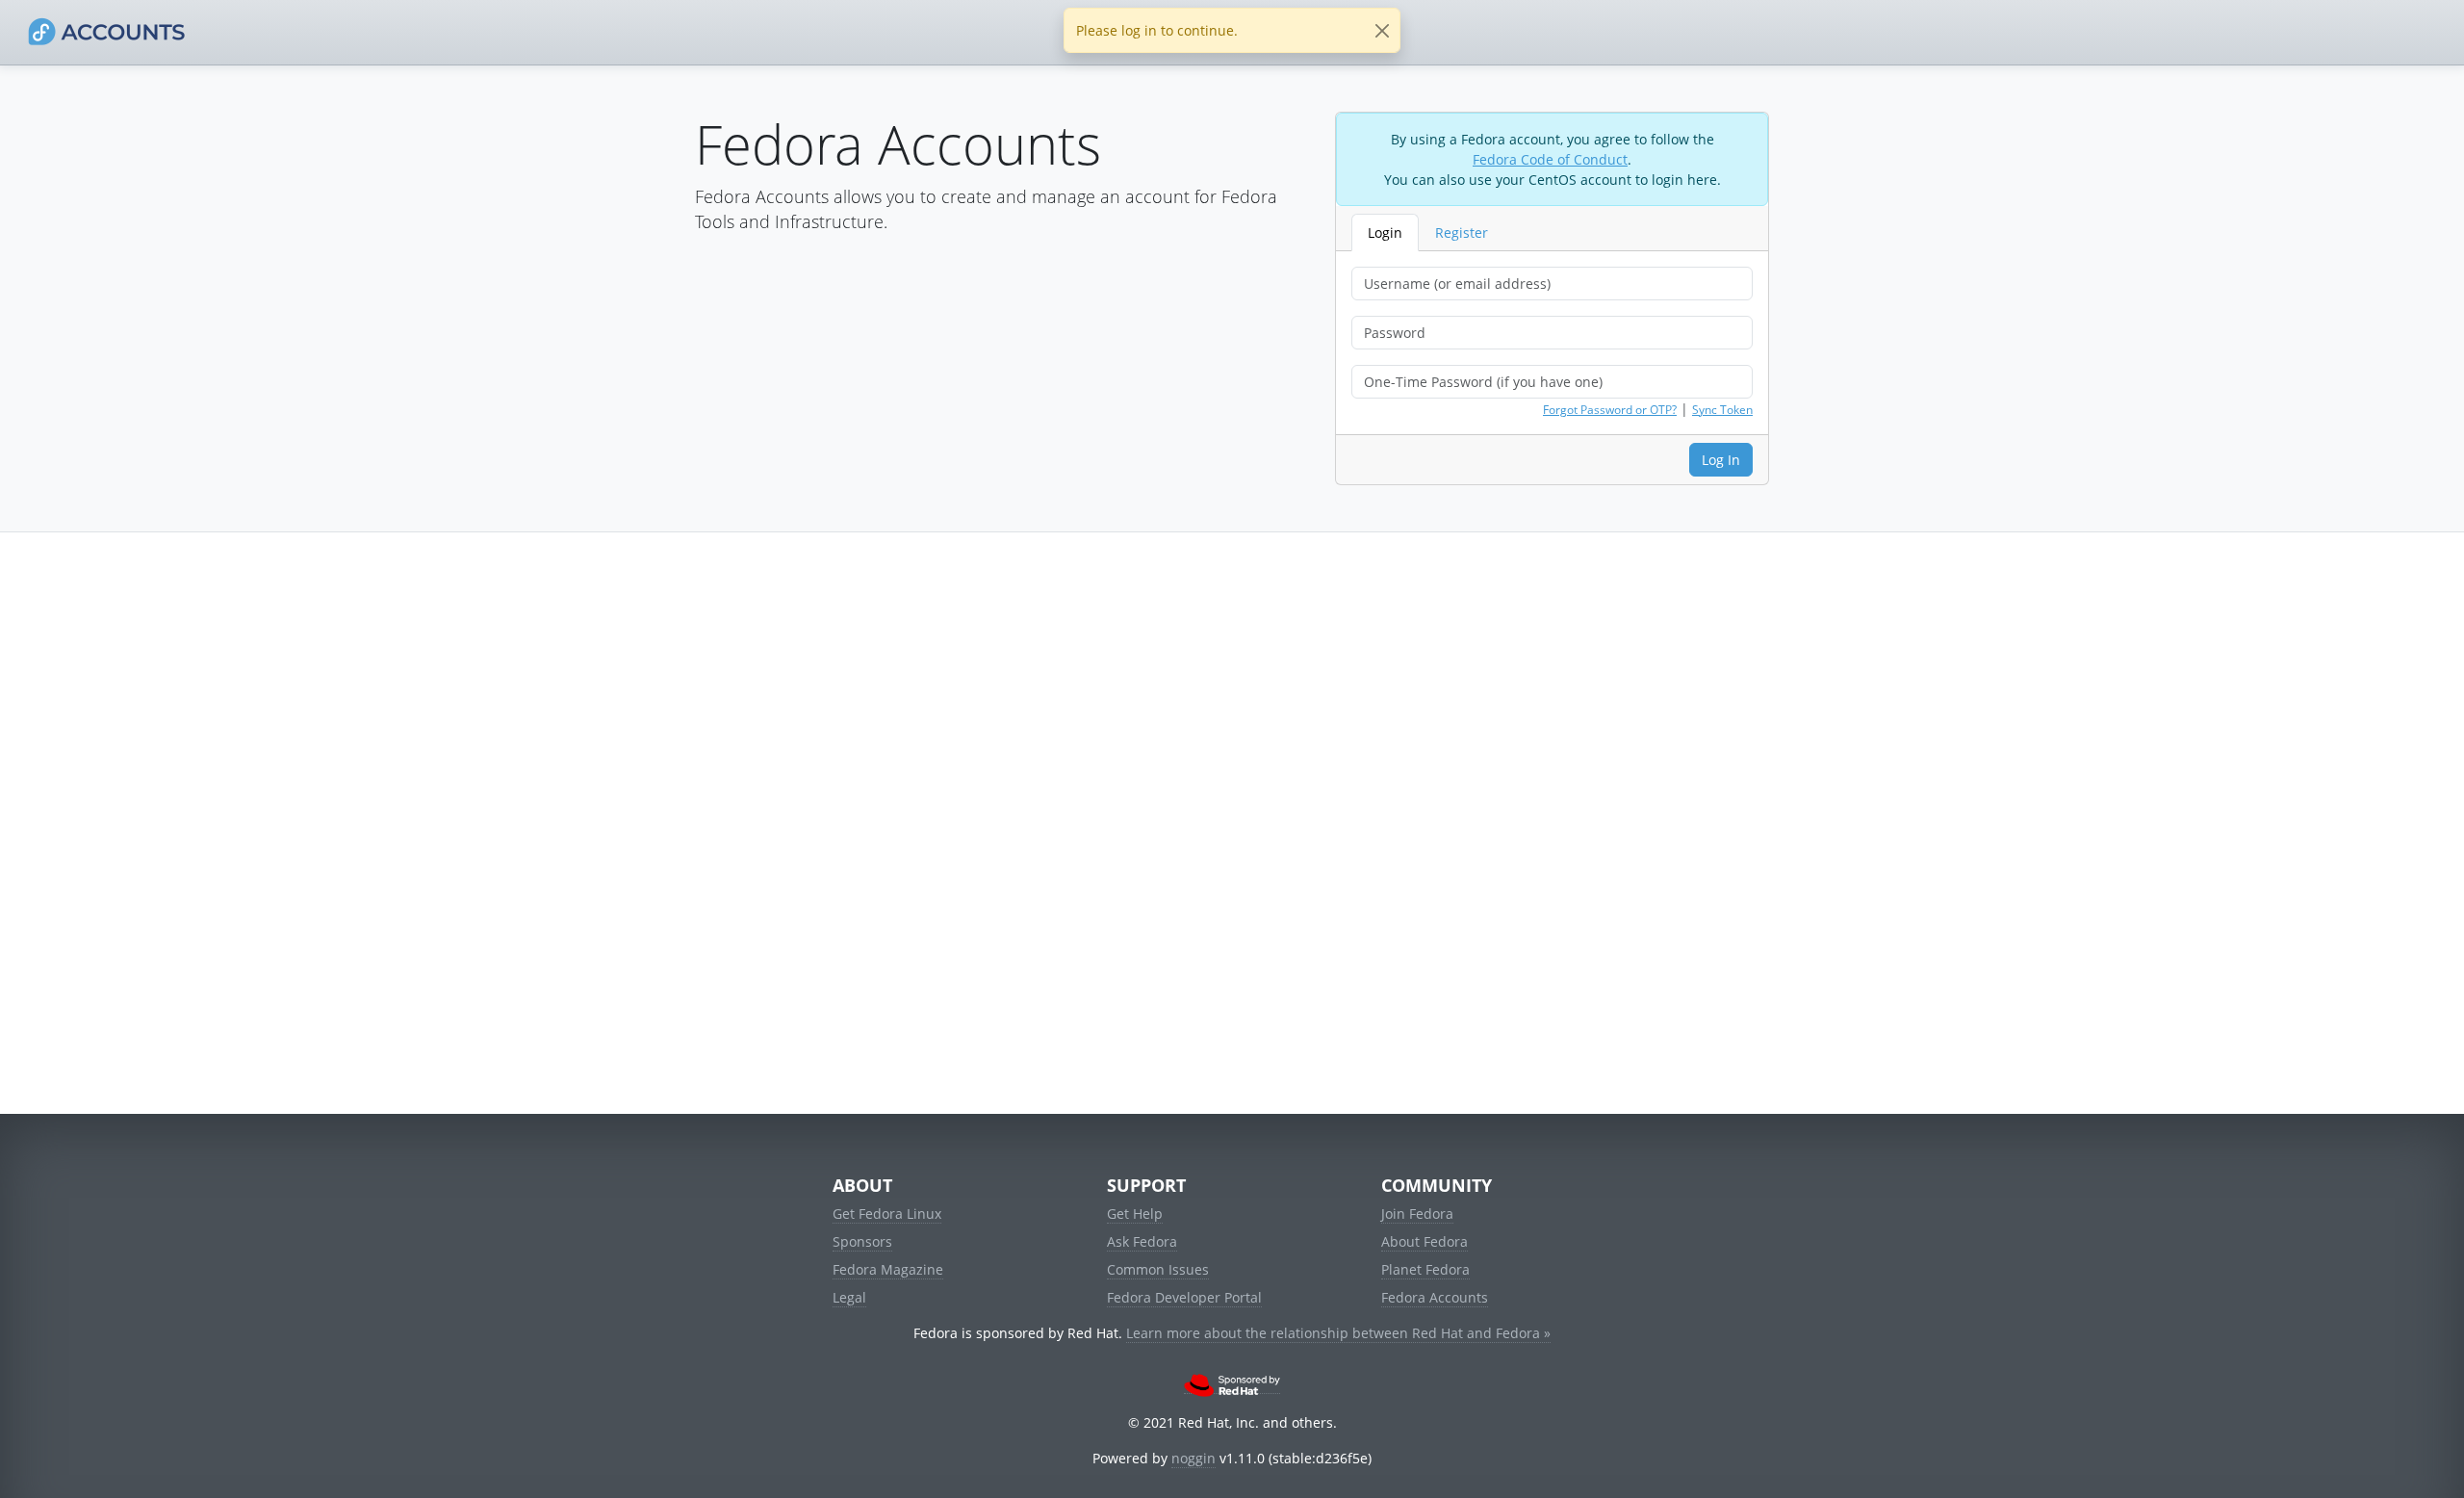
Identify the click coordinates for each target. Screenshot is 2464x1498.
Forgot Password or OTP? (1610, 410)
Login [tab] (1385, 232)
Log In (1721, 460)
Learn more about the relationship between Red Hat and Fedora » (1338, 1333)
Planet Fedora (1425, 1269)
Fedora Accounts (1435, 1297)
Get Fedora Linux (887, 1214)
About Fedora (1424, 1241)
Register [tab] (1462, 232)
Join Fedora (1417, 1214)
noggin (1193, 1458)
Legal (849, 1297)
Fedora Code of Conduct (1550, 159)
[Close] (1382, 30)
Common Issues (1158, 1269)
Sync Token (1722, 410)
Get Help (1135, 1214)
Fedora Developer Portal (1184, 1297)
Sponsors (862, 1241)
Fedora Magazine (888, 1269)
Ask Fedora (1142, 1241)
